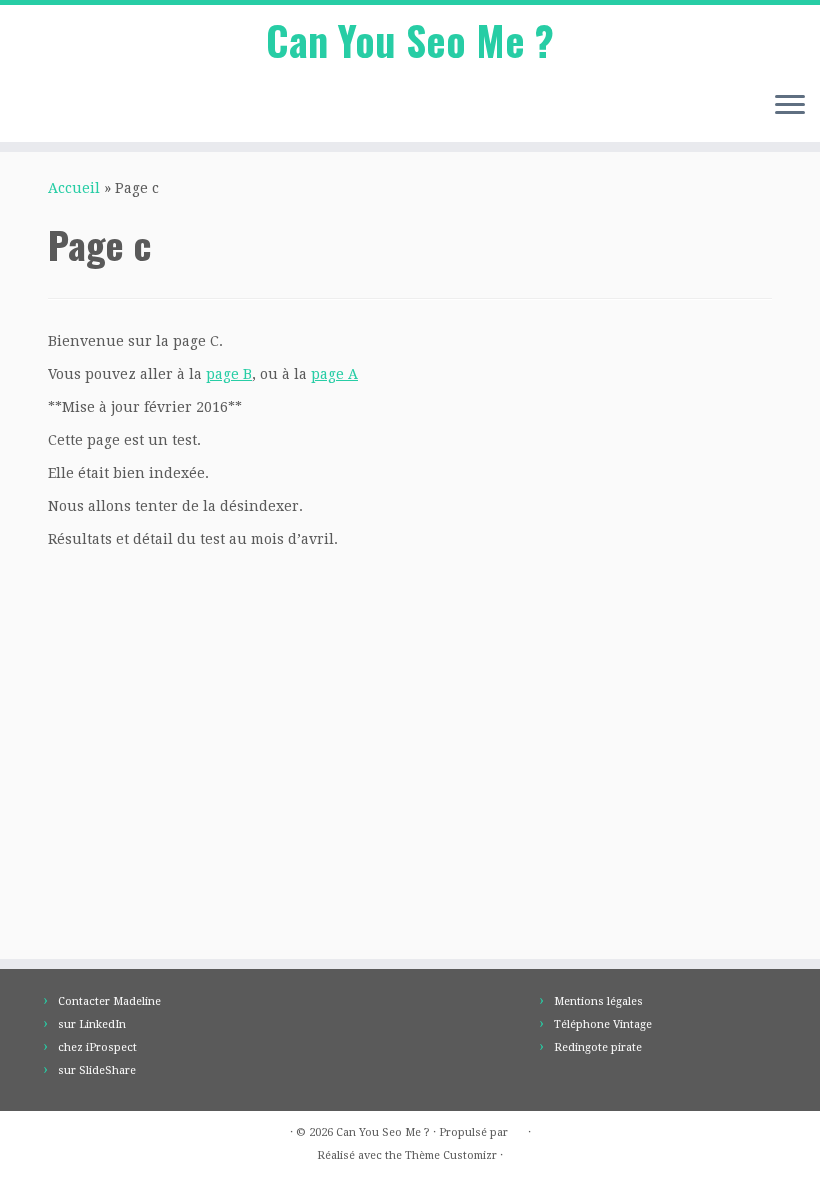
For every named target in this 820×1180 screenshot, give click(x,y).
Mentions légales (598, 1001)
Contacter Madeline (109, 1001)
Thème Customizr (451, 1155)
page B (229, 374)
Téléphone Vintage (603, 1024)
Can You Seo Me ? (410, 40)
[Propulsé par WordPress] (518, 1129)
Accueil (74, 188)
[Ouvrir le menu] (790, 106)
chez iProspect (97, 1047)
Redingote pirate (598, 1047)
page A (334, 374)
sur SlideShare (97, 1070)
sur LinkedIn (92, 1024)
